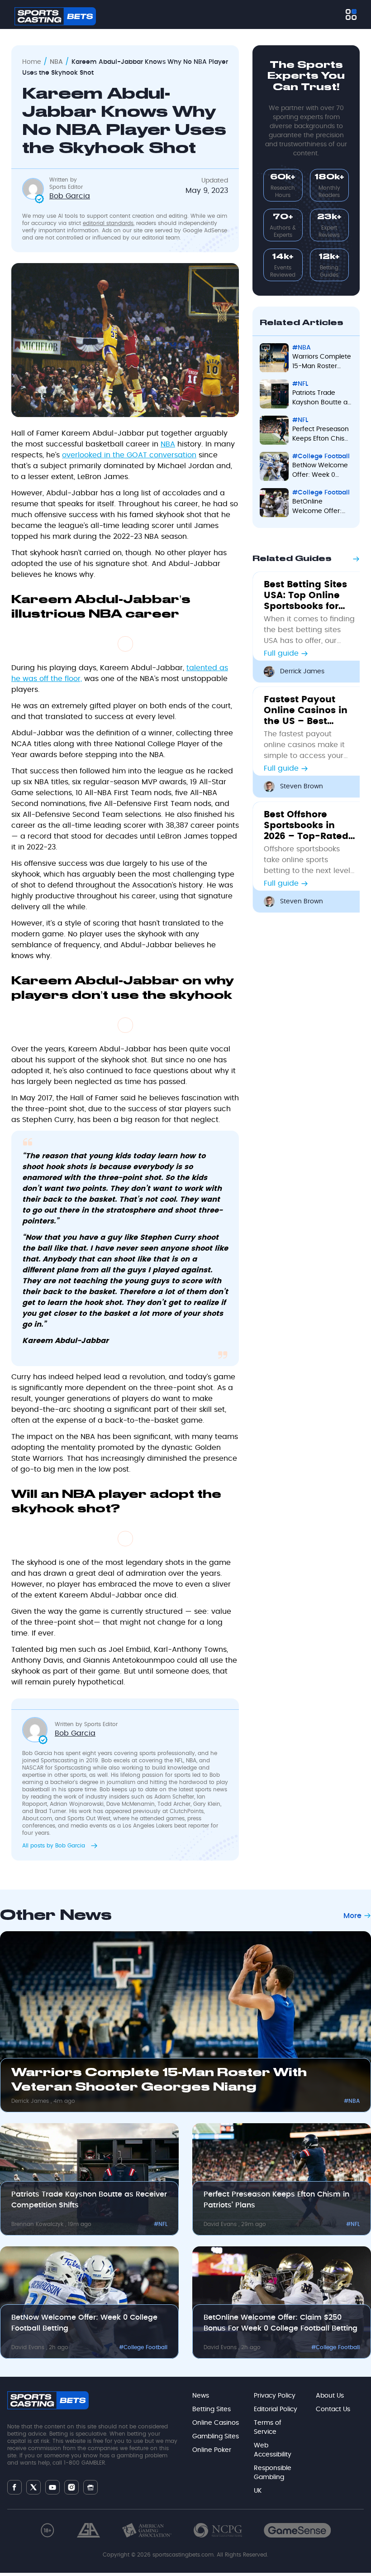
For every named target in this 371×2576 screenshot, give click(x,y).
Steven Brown (302, 787)
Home (32, 62)
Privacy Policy (275, 2396)
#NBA (302, 348)
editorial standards (108, 223)
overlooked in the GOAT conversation (129, 455)
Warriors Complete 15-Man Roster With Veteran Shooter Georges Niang (322, 362)
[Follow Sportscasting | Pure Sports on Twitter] (33, 2487)
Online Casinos (216, 2423)
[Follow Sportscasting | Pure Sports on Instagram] (71, 2487)
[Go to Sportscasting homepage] (55, 16)
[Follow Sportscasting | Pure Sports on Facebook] (14, 2487)
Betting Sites (212, 2409)
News (201, 2396)
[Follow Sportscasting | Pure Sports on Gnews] (90, 2487)
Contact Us (333, 2409)
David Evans (221, 2224)
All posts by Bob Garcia (55, 1846)
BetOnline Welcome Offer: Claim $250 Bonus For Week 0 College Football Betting (321, 507)
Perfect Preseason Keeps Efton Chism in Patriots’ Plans (321, 435)
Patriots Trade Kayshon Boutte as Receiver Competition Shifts (321, 399)
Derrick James (302, 672)
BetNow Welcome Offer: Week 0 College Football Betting (320, 471)
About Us (330, 2396)
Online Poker (212, 2450)
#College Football (321, 456)
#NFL (300, 384)
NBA (56, 62)
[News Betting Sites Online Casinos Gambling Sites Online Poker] (351, 14)
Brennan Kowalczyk (38, 2224)
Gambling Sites (216, 2437)
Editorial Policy (276, 2409)
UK (258, 2491)
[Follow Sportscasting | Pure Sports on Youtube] (52, 2487)
